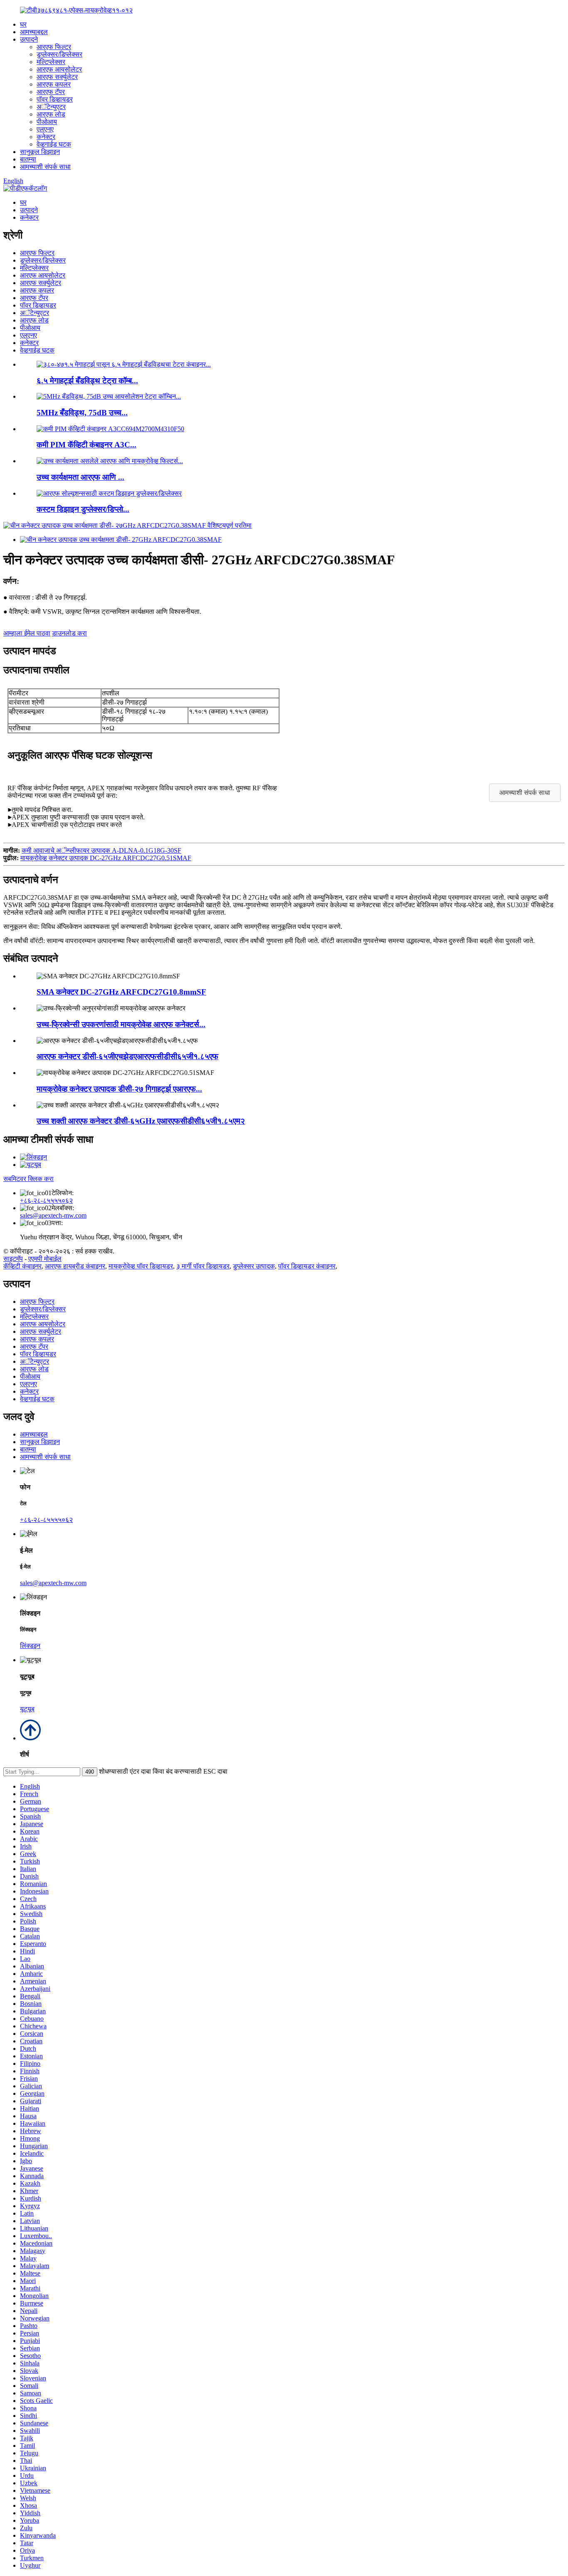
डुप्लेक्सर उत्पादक (254, 1266)
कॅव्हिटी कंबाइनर (22, 1266)
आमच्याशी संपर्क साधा (45, 167)
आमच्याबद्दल (34, 32)
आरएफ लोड (51, 114)
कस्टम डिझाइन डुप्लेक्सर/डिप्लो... (83, 509)
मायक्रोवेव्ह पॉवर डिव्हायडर (141, 1266)
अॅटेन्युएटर (51, 107)
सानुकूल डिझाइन (40, 152)
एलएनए (45, 129)
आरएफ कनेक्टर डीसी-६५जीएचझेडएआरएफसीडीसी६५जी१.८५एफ (127, 1056)
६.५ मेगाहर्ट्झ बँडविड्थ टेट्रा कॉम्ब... (87, 381)
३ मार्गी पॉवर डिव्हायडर (203, 1266)
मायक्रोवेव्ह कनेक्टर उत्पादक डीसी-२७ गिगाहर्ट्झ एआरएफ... (119, 1089)
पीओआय (47, 122)
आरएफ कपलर (54, 84)
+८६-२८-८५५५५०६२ (46, 1200)
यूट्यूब (27, 1709)
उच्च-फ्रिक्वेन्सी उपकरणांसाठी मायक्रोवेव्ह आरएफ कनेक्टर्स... (121, 1024)
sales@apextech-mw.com (53, 1215)
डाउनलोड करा (69, 633)
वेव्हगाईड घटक (54, 144)
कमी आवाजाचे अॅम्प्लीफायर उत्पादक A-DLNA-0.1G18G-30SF (101, 850)
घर (23, 24)
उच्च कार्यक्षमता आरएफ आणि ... (80, 477)
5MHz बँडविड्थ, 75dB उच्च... (82, 413)
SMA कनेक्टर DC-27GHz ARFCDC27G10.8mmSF (121, 992)
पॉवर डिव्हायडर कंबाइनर (307, 1266)
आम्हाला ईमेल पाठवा (27, 633)
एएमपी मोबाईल (45, 1259)
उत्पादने (29, 39)
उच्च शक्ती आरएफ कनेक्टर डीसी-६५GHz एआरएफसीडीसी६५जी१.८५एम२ (141, 1121)
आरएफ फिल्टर (54, 47)
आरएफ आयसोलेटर (59, 69)
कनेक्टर (46, 137)
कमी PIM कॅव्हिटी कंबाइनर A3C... (86, 445)
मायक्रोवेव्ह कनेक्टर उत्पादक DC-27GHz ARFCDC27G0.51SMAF (106, 858)
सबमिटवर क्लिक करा (28, 1179)
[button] (525, 793)
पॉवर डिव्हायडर (55, 99)
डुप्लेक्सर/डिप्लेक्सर (59, 54)
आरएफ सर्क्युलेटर (57, 77)
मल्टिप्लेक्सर (51, 62)
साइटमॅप (13, 1259)
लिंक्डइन (30, 1646)
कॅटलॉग (38, 188)
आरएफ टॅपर (51, 92)
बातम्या (28, 159)
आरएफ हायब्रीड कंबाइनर (75, 1266)
